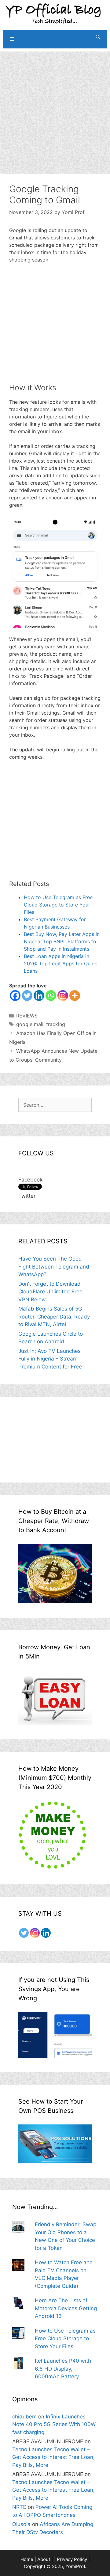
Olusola (21, 2524)
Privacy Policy (72, 2559)
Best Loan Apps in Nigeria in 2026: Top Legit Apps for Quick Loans (61, 964)
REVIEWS (27, 1016)
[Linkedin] (39, 996)
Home (27, 2559)
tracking (56, 1024)
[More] (75, 996)
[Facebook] (15, 996)
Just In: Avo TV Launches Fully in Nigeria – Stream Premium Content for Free (50, 1359)
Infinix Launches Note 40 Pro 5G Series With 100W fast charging (54, 2424)
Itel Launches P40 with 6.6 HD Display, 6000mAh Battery (63, 2369)
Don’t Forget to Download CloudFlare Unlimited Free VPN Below (50, 1292)
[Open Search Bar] (98, 37)
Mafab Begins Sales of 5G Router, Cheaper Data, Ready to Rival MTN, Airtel (54, 1317)
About (44, 2559)
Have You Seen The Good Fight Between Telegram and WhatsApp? (54, 1267)
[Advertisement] (55, 107)
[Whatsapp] (51, 996)
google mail (30, 1024)
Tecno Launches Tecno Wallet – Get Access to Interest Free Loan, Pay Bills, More (53, 2457)
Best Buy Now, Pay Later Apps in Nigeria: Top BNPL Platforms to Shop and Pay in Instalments (62, 941)
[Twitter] (27, 996)
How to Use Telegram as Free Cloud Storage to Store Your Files (58, 905)
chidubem (24, 2417)
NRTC (19, 2507)
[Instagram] (63, 996)
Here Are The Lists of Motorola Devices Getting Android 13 (66, 2308)
